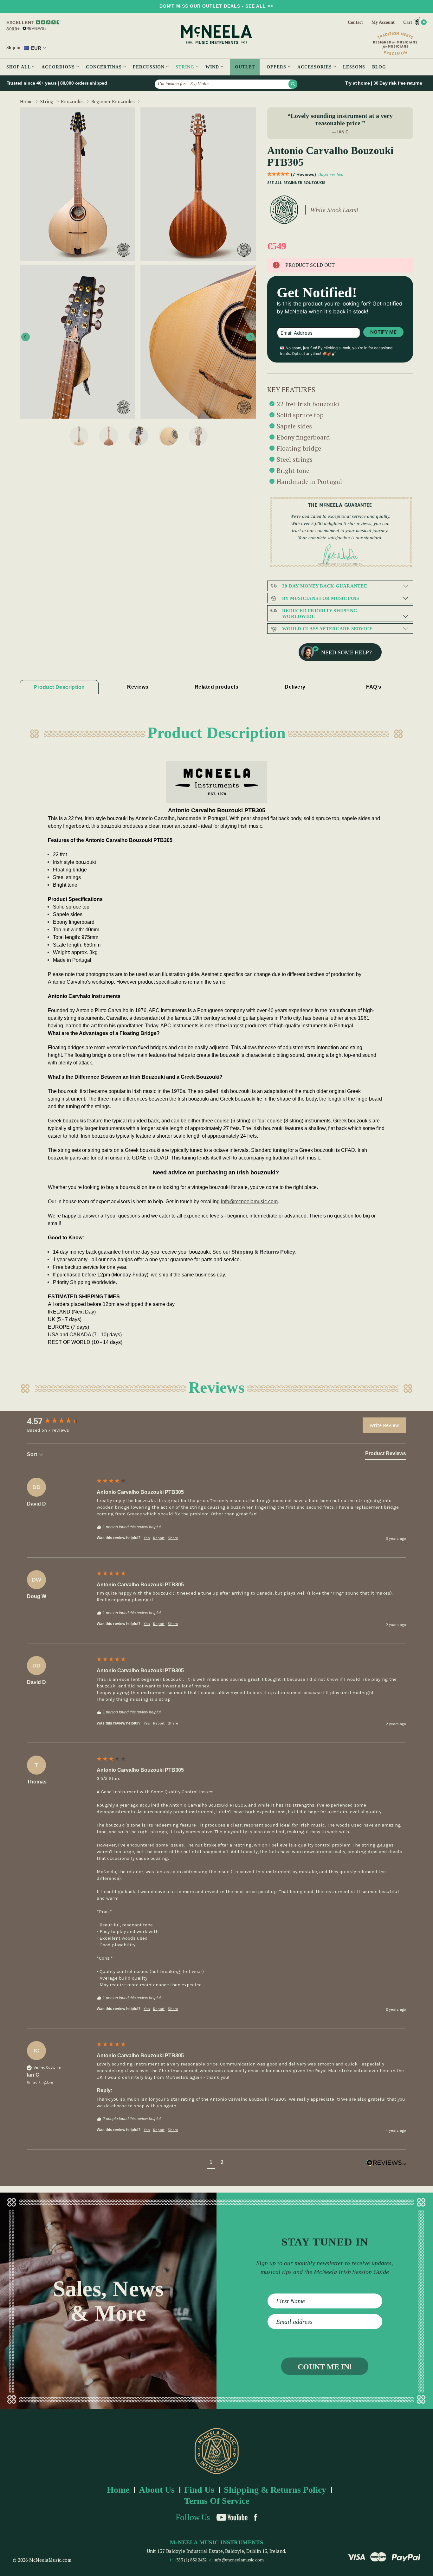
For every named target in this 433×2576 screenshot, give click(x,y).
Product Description (59, 687)
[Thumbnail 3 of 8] (139, 436)
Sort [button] (33, 1454)
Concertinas (105, 67)
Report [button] (159, 1538)
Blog (379, 67)
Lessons (354, 67)
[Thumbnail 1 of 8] (79, 436)
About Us (157, 2490)
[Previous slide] (26, 337)
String (186, 67)
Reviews (138, 687)
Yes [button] (147, 1538)
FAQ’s (374, 687)
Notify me (383, 332)
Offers (277, 67)
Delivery (295, 687)
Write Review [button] (384, 1425)
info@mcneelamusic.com (239, 2560)
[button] (211, 2163)
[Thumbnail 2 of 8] (109, 436)
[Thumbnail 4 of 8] (168, 436)
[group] (60, 1421)
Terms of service (217, 2501)
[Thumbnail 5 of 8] (198, 436)
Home (118, 2490)
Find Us (199, 2490)
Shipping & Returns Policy (263, 1252)
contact (355, 22)
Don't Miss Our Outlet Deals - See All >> (216, 6)
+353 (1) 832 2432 (190, 2560)
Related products (217, 687)
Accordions (59, 67)
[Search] (293, 84)
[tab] (386, 1455)
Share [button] (173, 1538)
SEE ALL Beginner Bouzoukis (296, 183)
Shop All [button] (19, 67)
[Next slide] (250, 337)
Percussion (149, 67)
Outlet (245, 67)
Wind (213, 67)
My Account (383, 22)
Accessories (315, 67)
